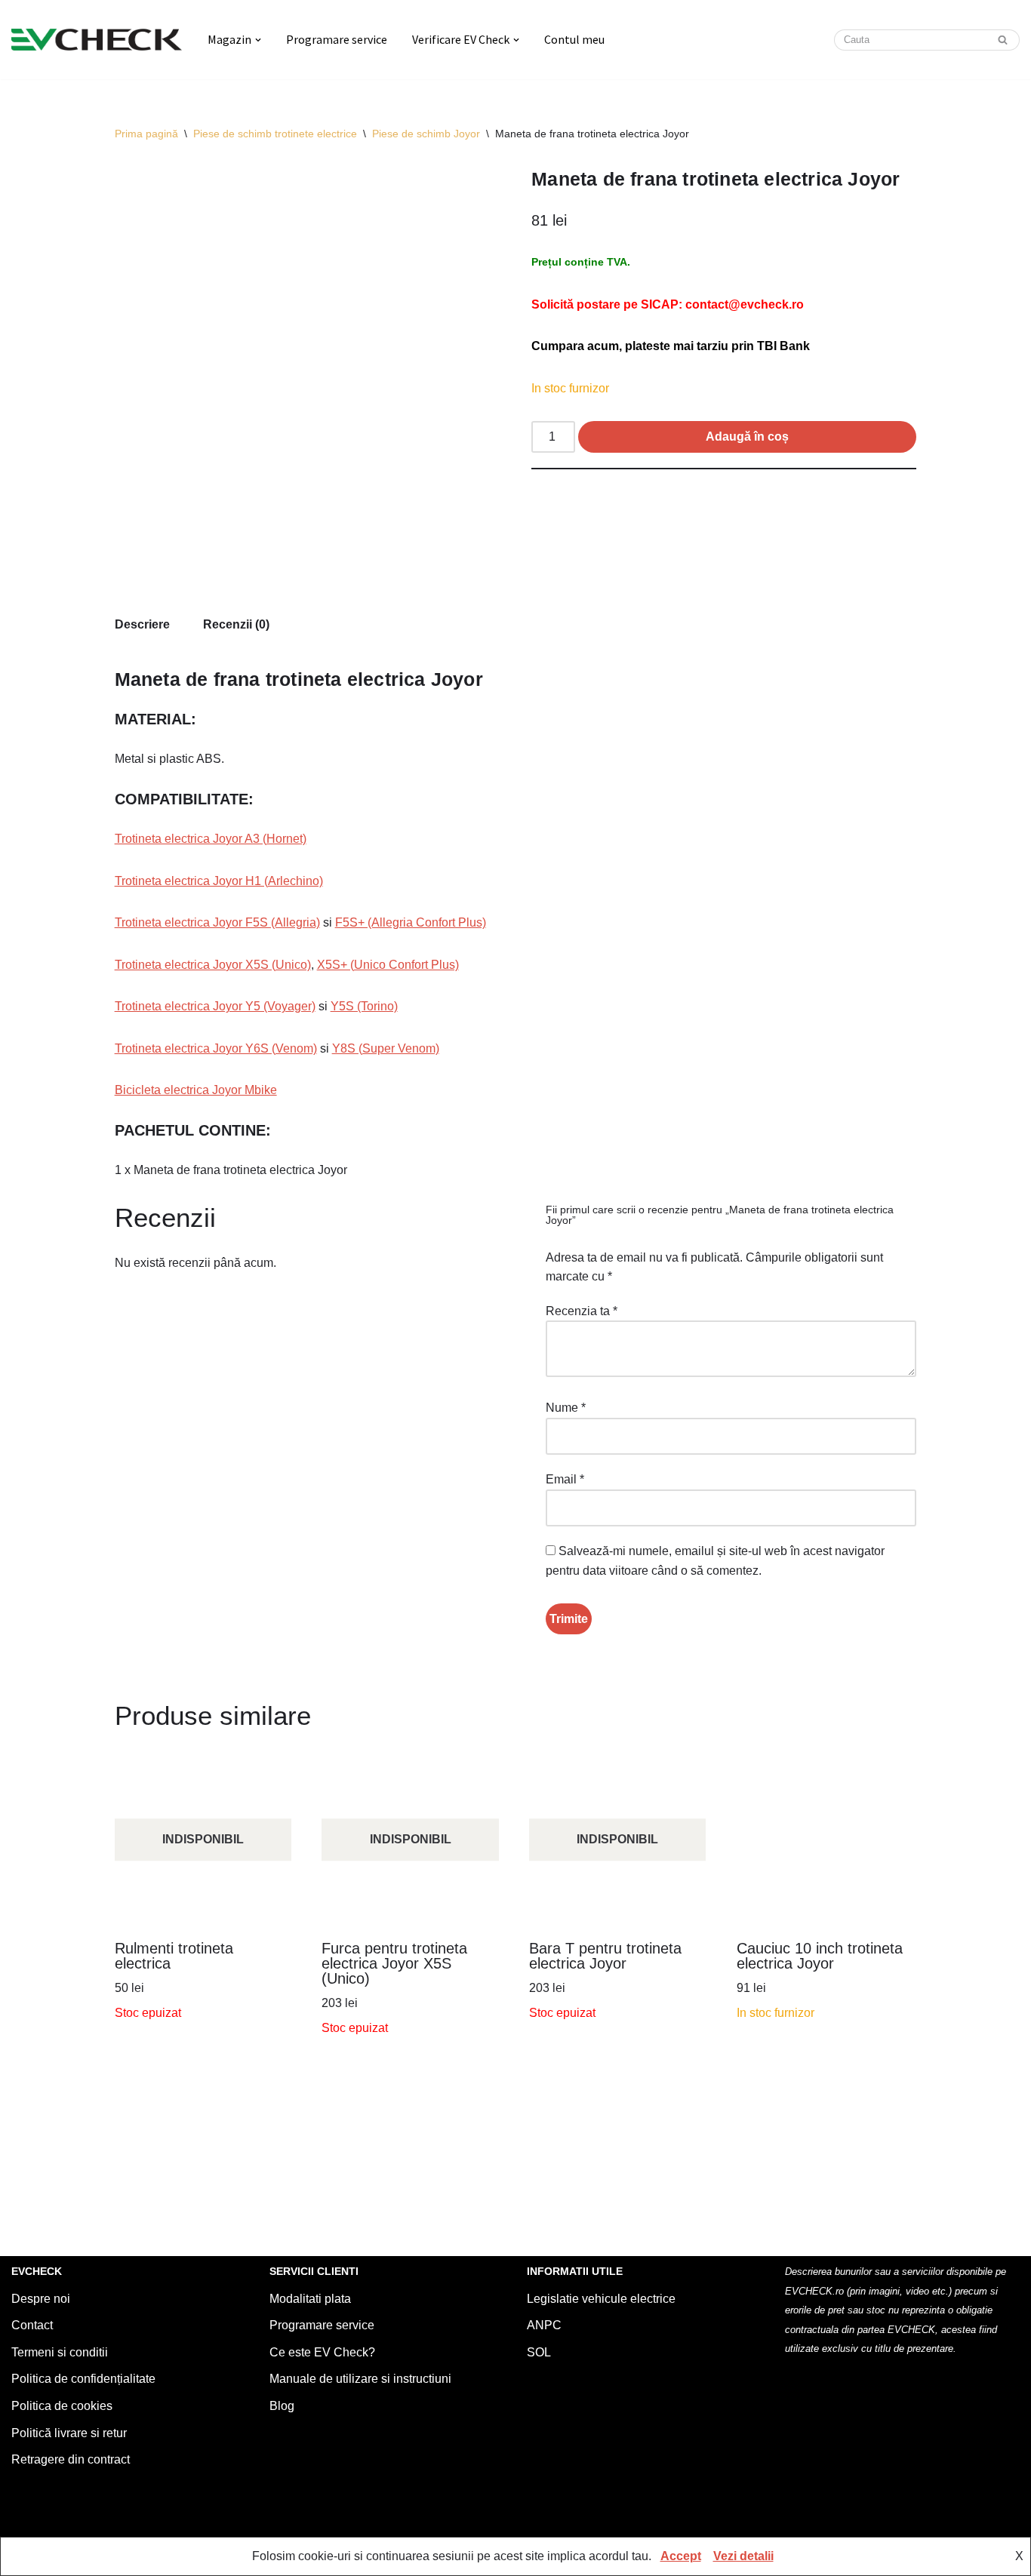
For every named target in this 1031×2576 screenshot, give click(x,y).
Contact (32, 2325)
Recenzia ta (582, 1311)
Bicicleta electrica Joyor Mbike (196, 1090)
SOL (539, 2352)
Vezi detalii (743, 2556)
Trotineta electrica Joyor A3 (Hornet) (211, 839)
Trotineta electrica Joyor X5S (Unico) (213, 965)
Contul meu (574, 39)
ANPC (544, 2325)
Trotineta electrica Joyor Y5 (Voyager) (215, 1006)
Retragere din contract (71, 2459)
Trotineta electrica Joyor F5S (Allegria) (217, 922)
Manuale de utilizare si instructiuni (360, 2379)
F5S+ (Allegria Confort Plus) (411, 922)
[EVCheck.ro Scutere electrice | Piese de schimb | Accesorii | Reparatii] (97, 40)
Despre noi (41, 2299)
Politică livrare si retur (69, 2433)
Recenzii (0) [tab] (236, 624)
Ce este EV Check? (322, 2352)
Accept (681, 2556)
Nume (566, 1408)
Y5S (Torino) (364, 1006)
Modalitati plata (310, 2299)
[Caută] (1003, 40)
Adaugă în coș (747, 437)
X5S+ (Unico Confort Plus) (388, 965)
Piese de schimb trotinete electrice (275, 134)
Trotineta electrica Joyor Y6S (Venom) (216, 1048)
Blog (282, 2406)
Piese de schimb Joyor (426, 134)
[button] (258, 40)
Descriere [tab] (142, 624)
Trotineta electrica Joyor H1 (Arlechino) (219, 881)
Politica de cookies (62, 2406)
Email (565, 1479)
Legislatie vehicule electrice (601, 2299)
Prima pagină (146, 134)
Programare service (337, 39)
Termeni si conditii (60, 2352)
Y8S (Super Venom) (386, 1048)
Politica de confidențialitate (83, 2379)
